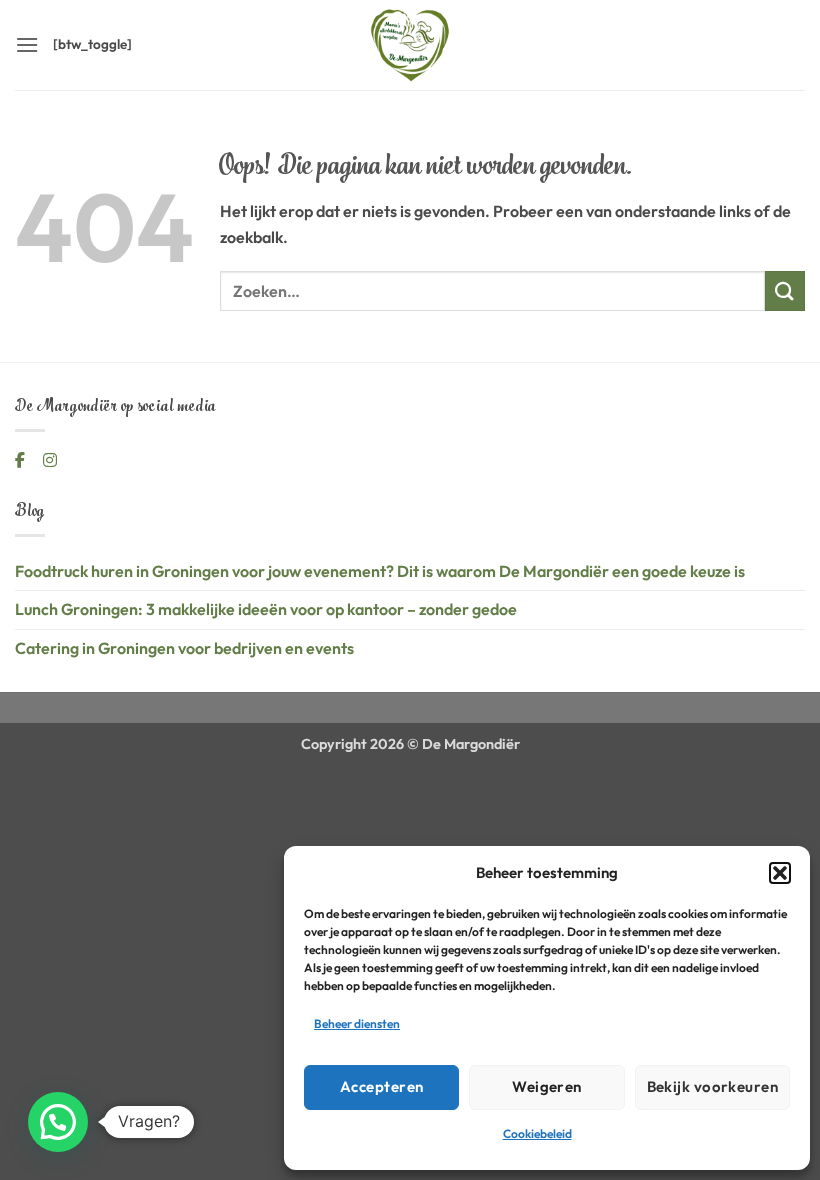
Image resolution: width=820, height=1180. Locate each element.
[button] (780, 873)
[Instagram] (50, 460)
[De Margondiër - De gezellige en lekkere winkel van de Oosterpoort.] (410, 45)
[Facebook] (21, 460)
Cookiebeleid (537, 1133)
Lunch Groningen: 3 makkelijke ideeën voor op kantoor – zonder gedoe (266, 609)
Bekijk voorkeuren (713, 1086)
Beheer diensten (357, 1023)
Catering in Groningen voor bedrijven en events (184, 648)
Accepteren (382, 1086)
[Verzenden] (785, 290)
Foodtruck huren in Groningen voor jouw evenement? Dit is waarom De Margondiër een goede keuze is (380, 571)
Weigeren (547, 1086)
